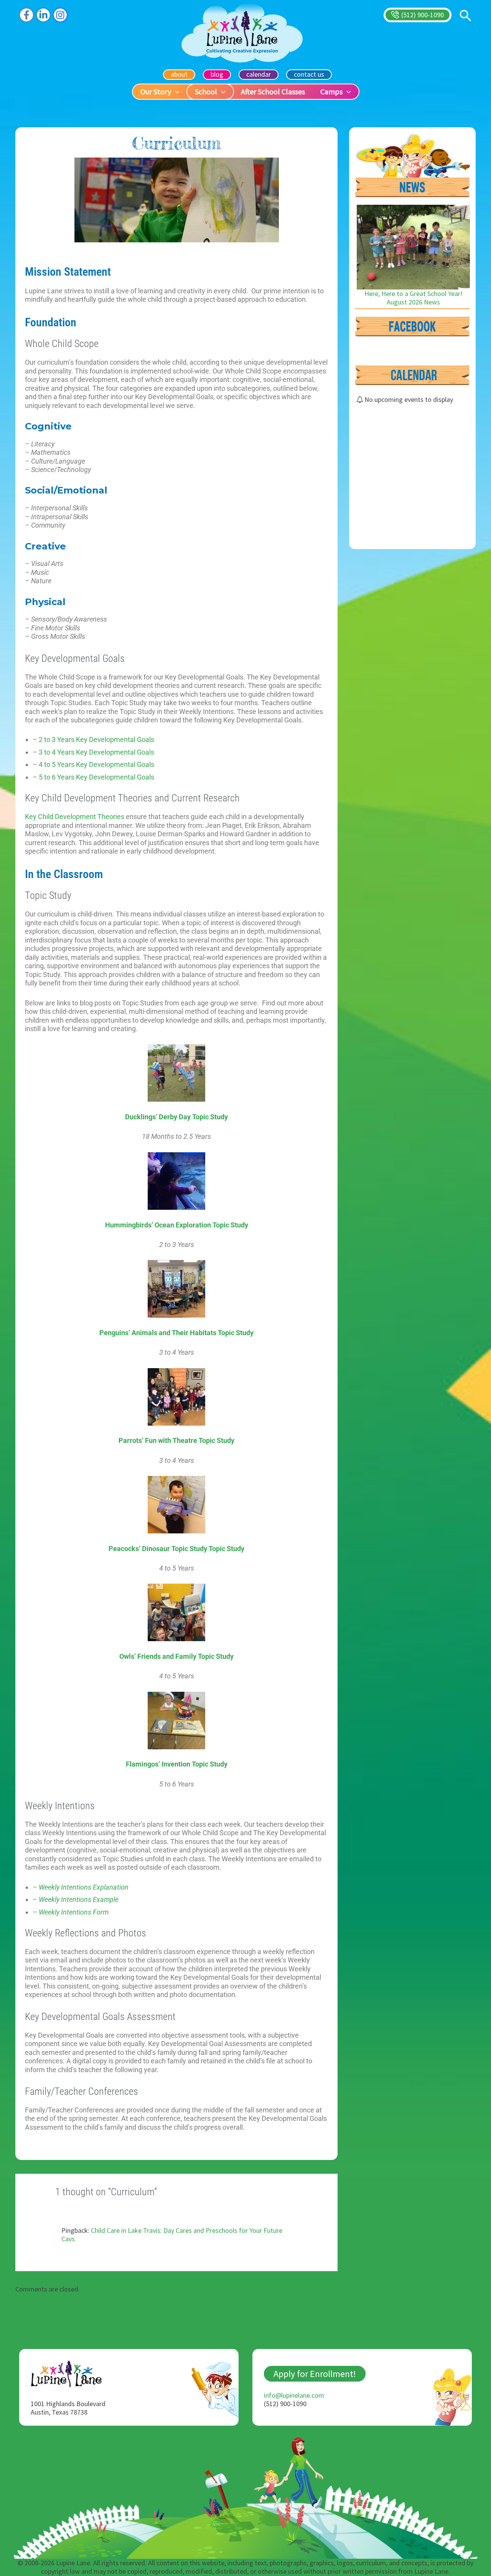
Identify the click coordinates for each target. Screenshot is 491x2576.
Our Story (156, 91)
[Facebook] (26, 15)
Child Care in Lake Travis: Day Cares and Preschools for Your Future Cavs (172, 2235)
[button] (418, 15)
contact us (309, 74)
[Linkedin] (43, 15)
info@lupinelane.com (294, 2395)
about (179, 74)
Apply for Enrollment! (315, 2374)
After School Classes (273, 91)
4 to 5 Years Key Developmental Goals (96, 764)
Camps (331, 91)
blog (217, 74)
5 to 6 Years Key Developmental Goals (96, 777)
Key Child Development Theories (75, 817)
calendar (259, 74)
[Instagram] (60, 15)
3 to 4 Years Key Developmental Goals (96, 752)
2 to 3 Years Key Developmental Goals (96, 739)
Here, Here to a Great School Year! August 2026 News (414, 298)
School (206, 91)
